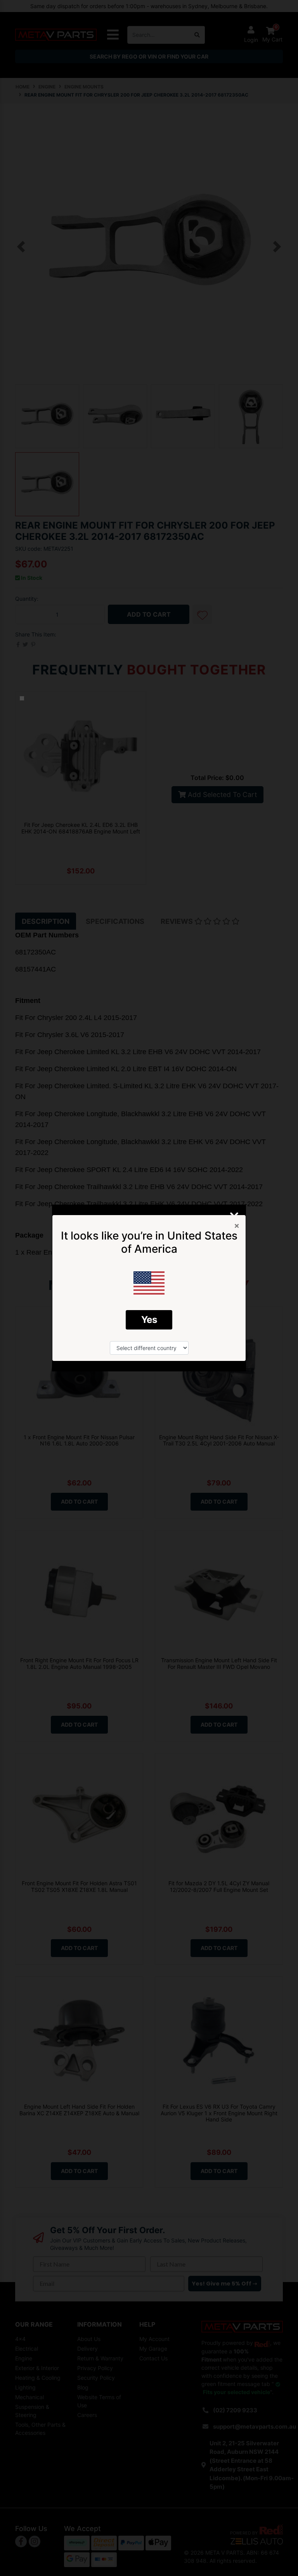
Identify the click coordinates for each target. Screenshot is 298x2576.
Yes (149, 1320)
